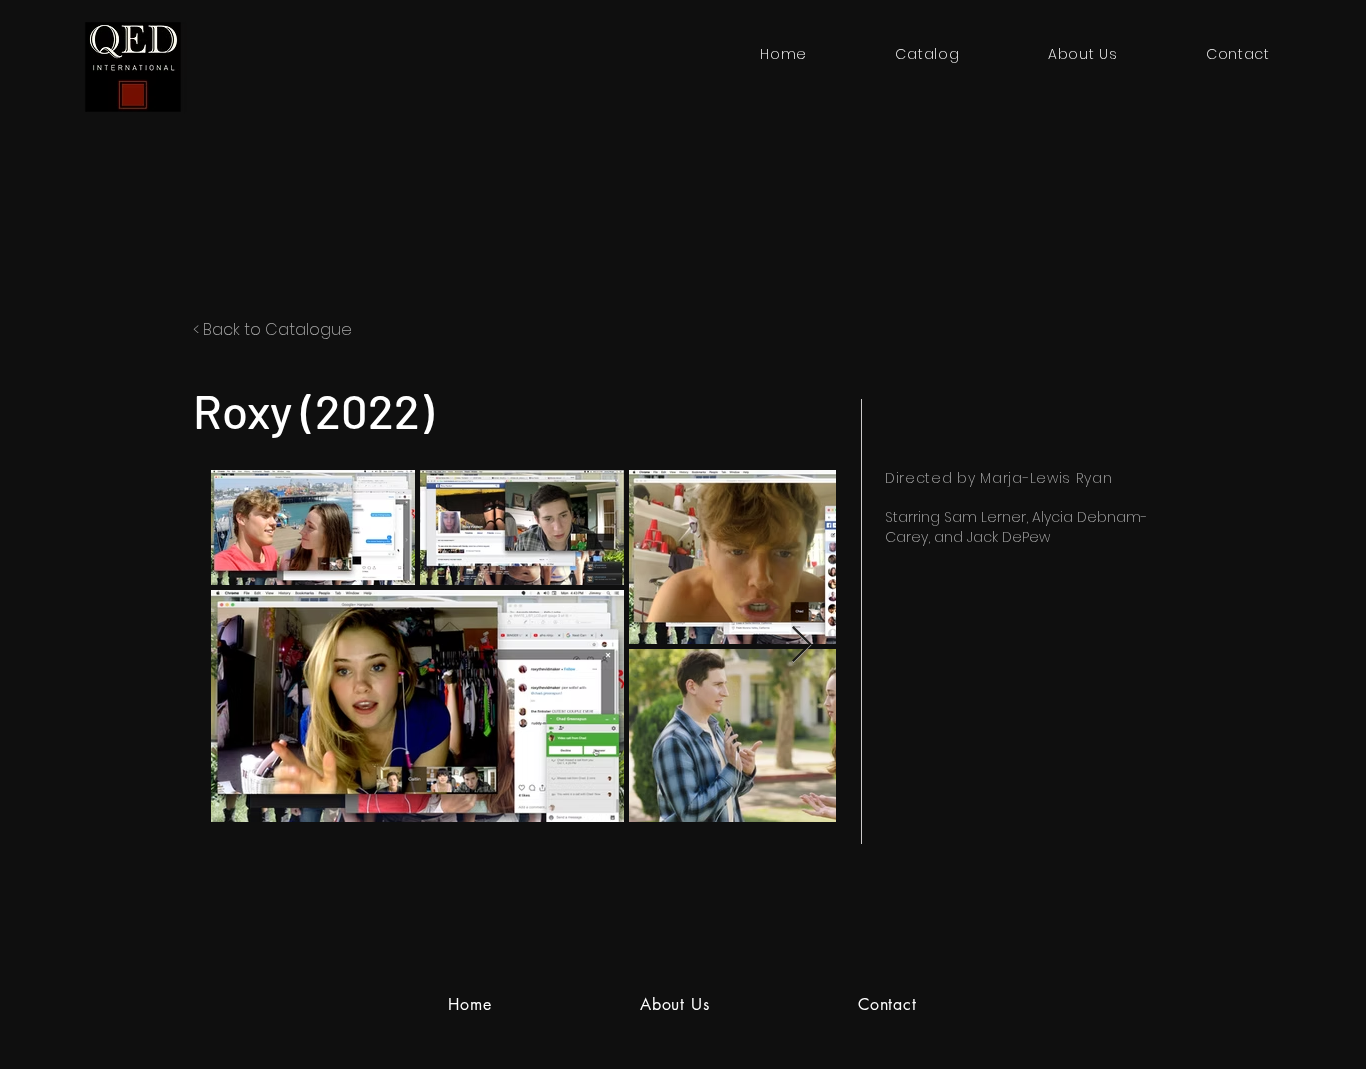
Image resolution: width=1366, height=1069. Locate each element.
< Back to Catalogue (272, 329)
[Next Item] (801, 645)
